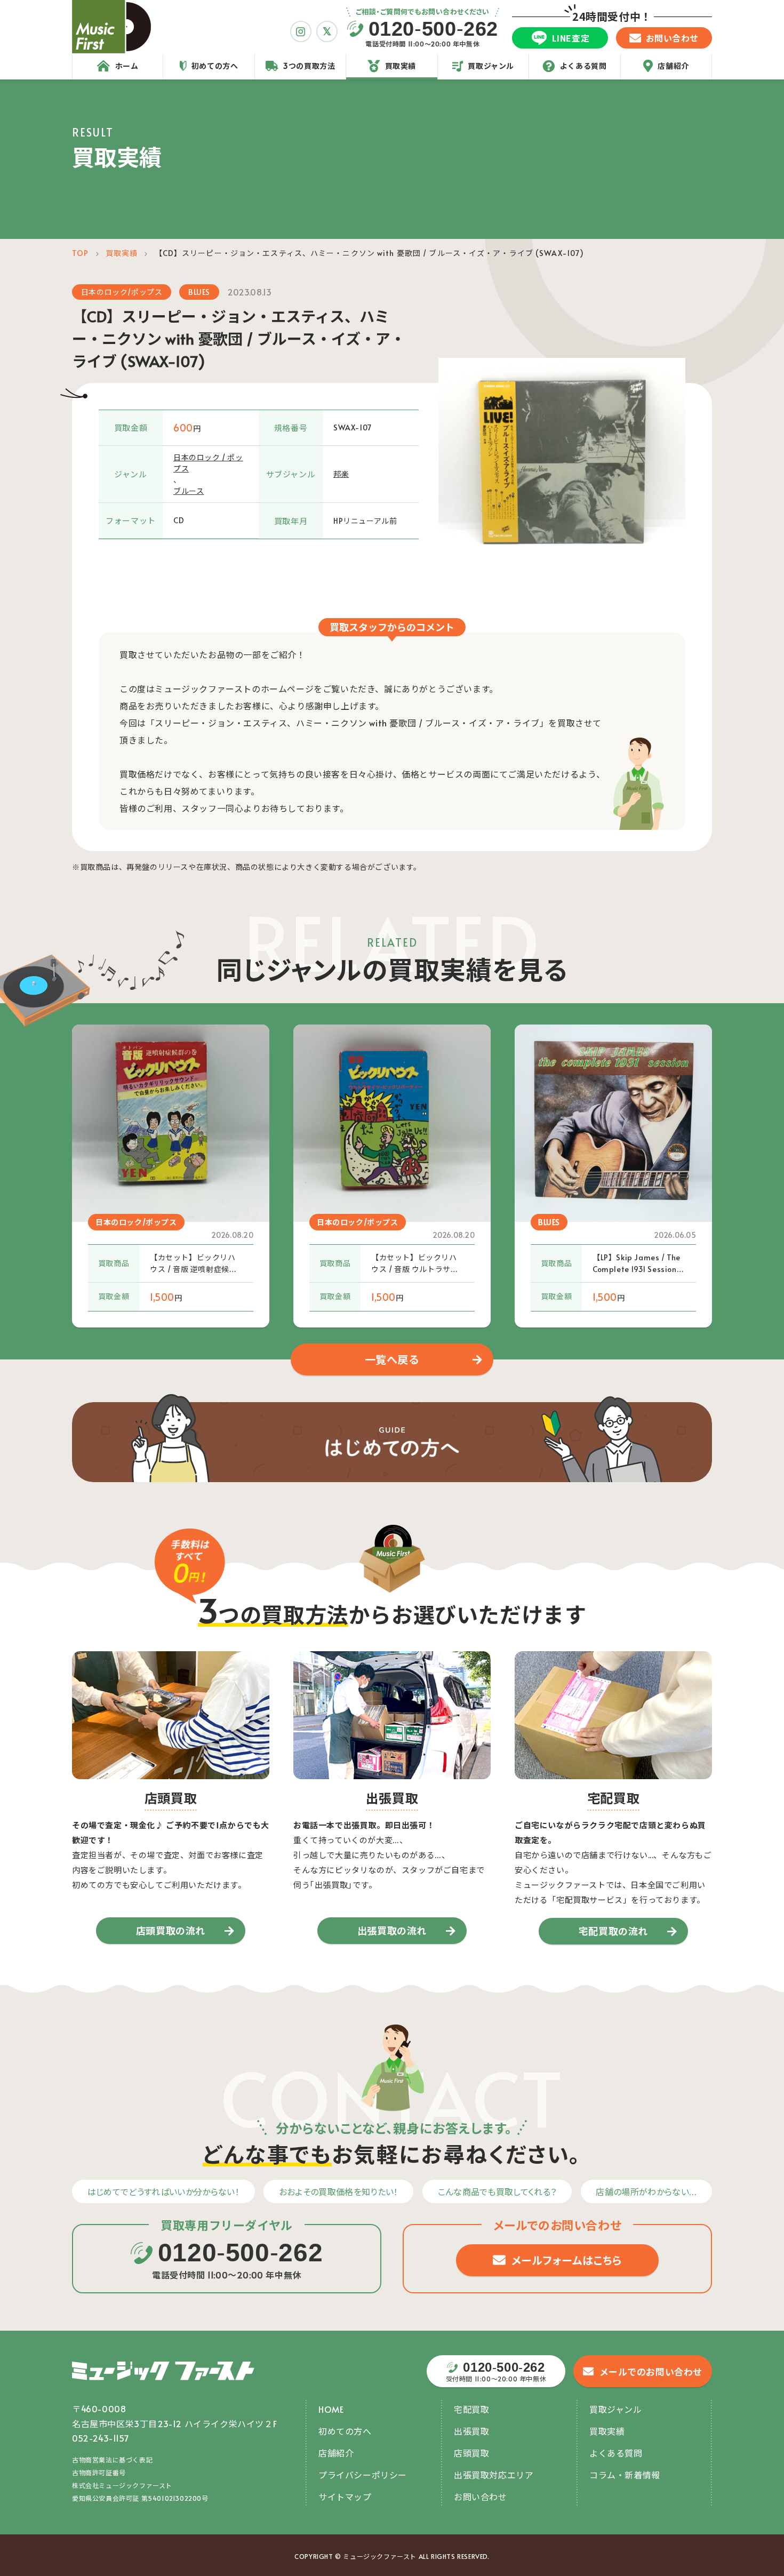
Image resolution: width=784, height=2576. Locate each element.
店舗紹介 (336, 2453)
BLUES (199, 292)
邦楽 (341, 474)
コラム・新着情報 (625, 2475)
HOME (331, 2409)
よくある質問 (616, 2453)
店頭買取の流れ (171, 1930)
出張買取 (471, 2431)
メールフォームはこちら (567, 2260)
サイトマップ (345, 2497)
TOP (80, 253)
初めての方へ (345, 2431)
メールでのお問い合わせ (651, 2372)
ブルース (189, 491)
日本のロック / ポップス (208, 463)
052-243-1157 (101, 2438)
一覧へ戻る (392, 1359)
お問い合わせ (481, 2497)
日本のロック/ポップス (122, 292)
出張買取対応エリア (494, 2475)
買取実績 (122, 253)
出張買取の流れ (392, 1930)
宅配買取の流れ (613, 1931)
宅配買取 (471, 2409)
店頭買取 (471, 2453)
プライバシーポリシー (363, 2475)
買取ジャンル (616, 2409)
